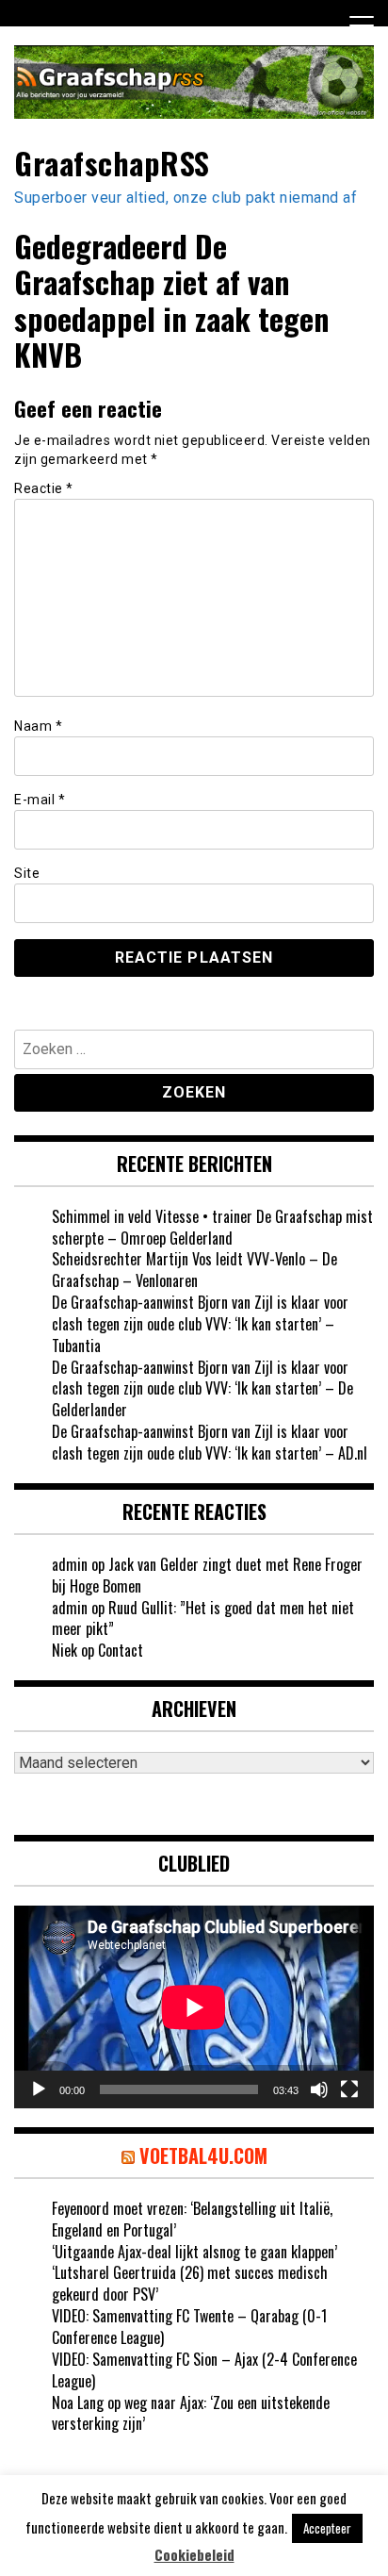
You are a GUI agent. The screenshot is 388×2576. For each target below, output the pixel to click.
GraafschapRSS (112, 163)
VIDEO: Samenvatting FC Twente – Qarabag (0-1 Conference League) (189, 2327)
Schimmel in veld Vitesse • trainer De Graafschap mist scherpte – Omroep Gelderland (212, 1227)
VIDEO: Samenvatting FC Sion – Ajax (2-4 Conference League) (204, 2370)
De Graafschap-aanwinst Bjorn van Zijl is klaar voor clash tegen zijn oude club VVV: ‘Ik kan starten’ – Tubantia (200, 1324)
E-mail (40, 800)
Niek (65, 1650)
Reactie (44, 488)
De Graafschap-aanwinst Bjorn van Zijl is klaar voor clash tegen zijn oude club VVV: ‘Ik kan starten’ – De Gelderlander (202, 1389)
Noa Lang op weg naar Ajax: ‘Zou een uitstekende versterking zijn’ (191, 2413)
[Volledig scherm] (349, 2089)
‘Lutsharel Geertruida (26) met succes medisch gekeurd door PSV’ (190, 2283)
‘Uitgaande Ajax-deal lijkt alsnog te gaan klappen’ (194, 2252)
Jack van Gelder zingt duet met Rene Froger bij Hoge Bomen (207, 1575)
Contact (121, 1650)
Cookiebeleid (194, 2555)
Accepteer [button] (327, 2528)
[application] (194, 2007)
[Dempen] (319, 2089)
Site (27, 873)
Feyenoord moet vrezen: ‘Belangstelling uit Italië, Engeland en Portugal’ (192, 2219)
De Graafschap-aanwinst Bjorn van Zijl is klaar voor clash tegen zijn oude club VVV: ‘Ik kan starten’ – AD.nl (210, 1442)
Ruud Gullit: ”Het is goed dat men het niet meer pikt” (203, 1618)
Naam (38, 726)
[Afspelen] (39, 2089)
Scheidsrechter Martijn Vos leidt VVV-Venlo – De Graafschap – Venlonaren (194, 1270)
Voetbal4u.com (203, 2155)
